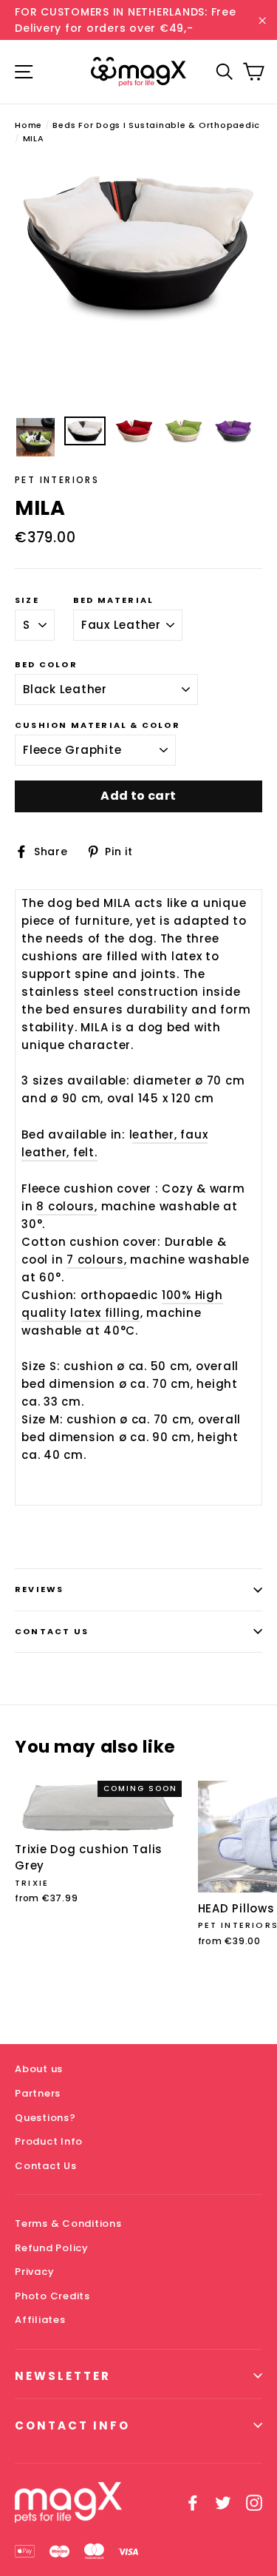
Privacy (34, 2272)
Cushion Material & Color (98, 725)
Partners (38, 2093)
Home (28, 125)
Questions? (45, 2118)
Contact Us (52, 1631)
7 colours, (97, 1260)
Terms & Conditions (68, 2223)
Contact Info (72, 2425)
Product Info (49, 2141)
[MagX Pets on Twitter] (223, 2502)
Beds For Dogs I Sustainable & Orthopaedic (156, 125)
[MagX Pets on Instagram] (254, 2502)
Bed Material (113, 600)
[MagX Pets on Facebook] (193, 2502)
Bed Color (46, 665)
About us (39, 2069)
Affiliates (40, 2320)
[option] (138, 244)
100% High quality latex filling (122, 1304)
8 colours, (67, 1206)
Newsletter (63, 2376)
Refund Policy (52, 2248)
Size (27, 600)
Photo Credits (52, 2296)
